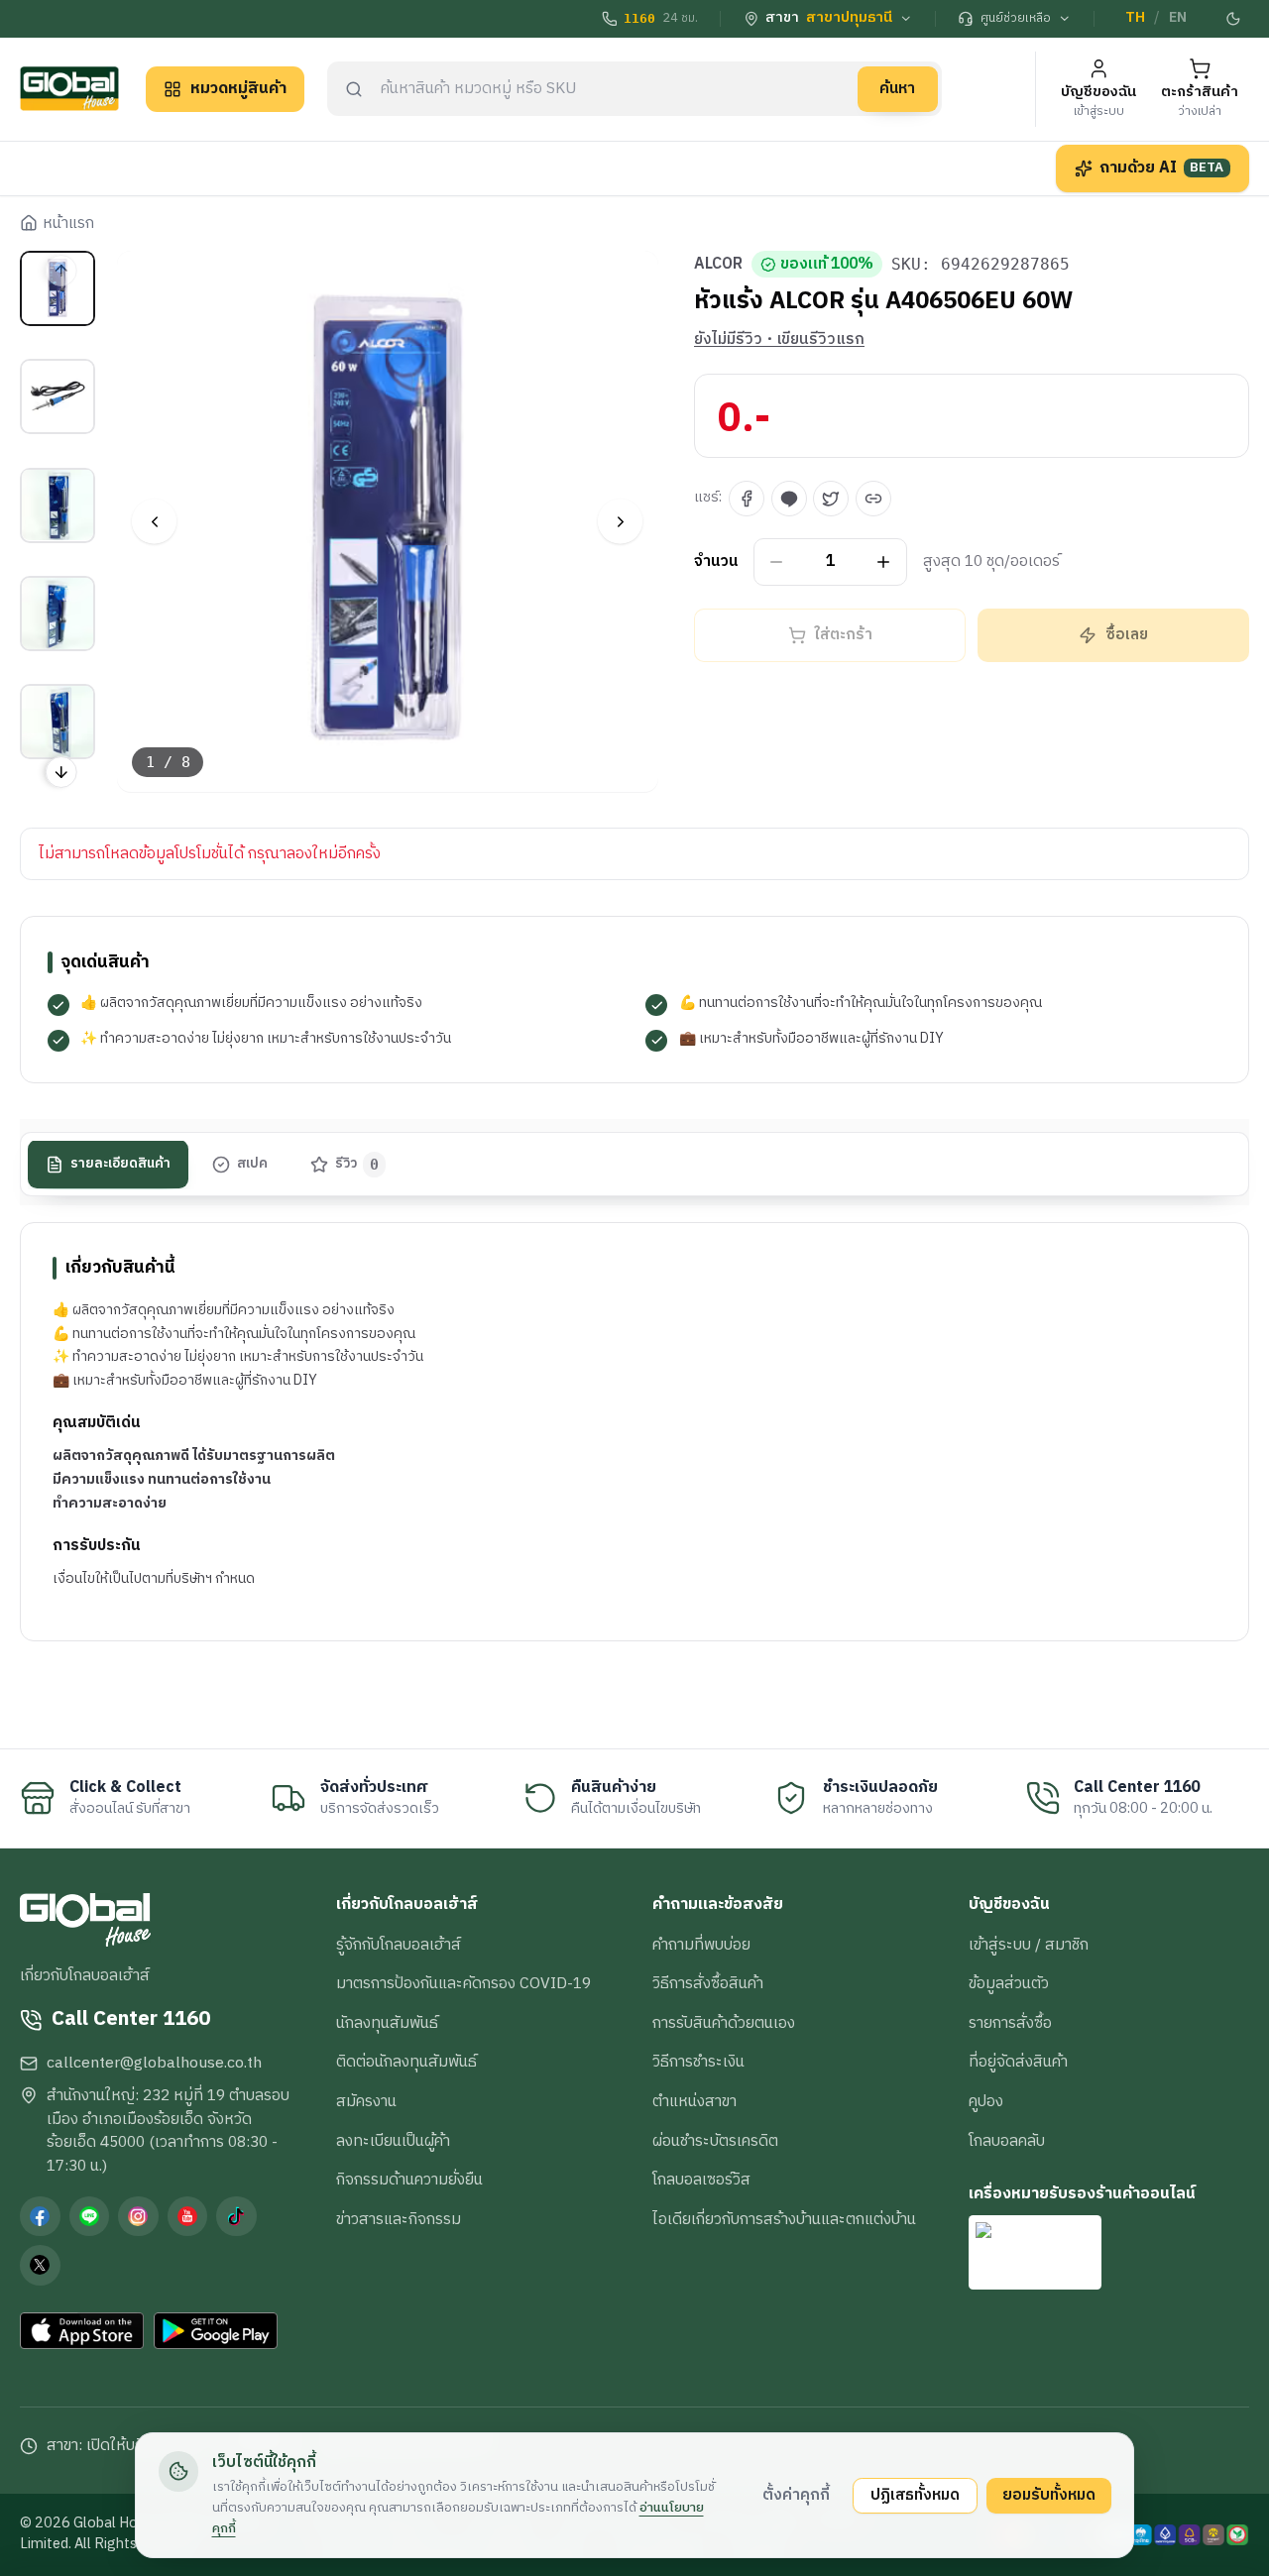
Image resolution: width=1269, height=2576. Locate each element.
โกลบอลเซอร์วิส (701, 2180)
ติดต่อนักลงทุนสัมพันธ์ (406, 2062)
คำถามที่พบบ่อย (701, 1945)
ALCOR (718, 265)
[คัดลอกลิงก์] (873, 499)
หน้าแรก (68, 224)
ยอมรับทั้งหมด (1049, 2495)
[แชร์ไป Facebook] (747, 499)
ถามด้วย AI (1162, 168)
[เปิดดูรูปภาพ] (388, 522)
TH (1135, 18)
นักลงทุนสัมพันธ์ (387, 2023)
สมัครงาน (366, 2101)
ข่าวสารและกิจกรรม (399, 2219)
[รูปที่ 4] (58, 614)
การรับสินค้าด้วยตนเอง (724, 2023)
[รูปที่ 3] (58, 504)
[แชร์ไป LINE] (789, 499)
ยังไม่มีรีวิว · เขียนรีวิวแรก (779, 340)
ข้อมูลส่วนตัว (1009, 1983)
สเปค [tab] (252, 1165)
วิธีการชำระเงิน (698, 2062)
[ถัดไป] (620, 522)
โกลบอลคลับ (1007, 2141)
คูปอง (986, 2101)
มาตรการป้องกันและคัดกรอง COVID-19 (463, 1983)
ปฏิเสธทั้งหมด (915, 2495)
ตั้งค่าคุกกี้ (796, 2495)
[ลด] (777, 562)
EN (1178, 18)
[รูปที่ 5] (58, 722)
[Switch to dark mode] (1234, 19)
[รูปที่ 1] (58, 288)
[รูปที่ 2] (58, 396)
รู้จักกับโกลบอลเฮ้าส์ (399, 1945)
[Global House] (69, 89)
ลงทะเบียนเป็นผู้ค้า (393, 2141)
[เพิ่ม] (884, 562)
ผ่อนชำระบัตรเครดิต (715, 2141)
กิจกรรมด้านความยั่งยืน (409, 2180)
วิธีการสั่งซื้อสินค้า (708, 1983)
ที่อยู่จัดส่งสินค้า (1018, 2062)
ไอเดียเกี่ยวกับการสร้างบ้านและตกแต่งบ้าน (784, 2219)
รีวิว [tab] (357, 1165)
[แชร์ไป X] (831, 499)
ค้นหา (897, 88)
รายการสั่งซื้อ (1010, 2023)
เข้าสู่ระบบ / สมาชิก (1029, 1945)
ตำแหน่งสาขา (694, 2101)
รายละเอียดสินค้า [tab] (120, 1165)
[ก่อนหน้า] (154, 522)
